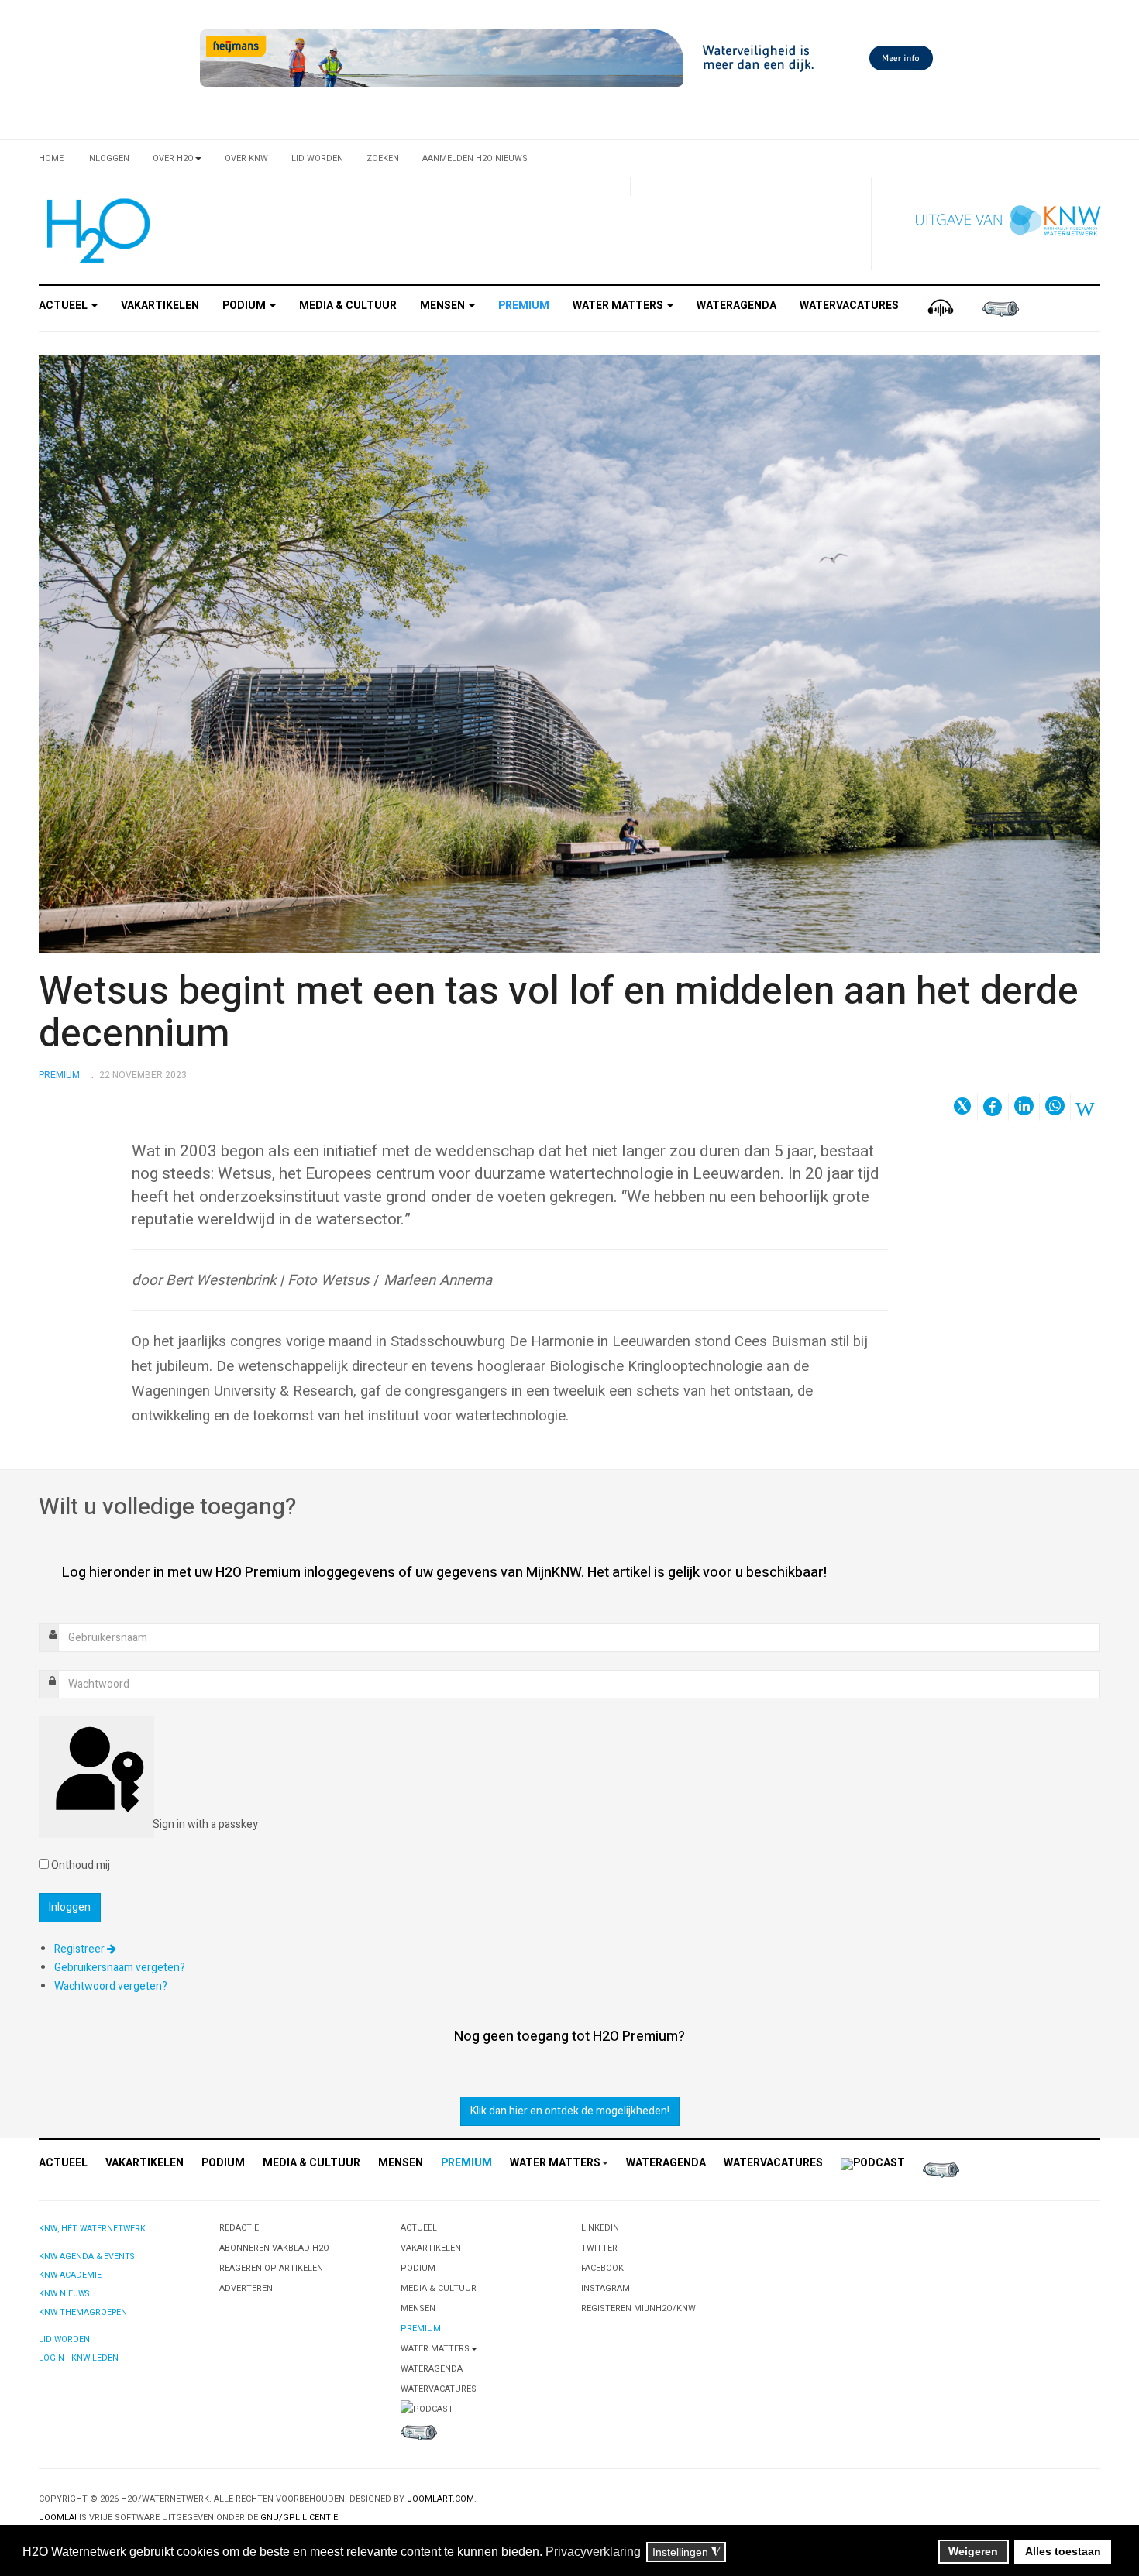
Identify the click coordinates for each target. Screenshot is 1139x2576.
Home (51, 158)
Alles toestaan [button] (1063, 2551)
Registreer (81, 1949)
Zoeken (383, 158)
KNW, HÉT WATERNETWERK (92, 2229)
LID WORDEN (64, 2339)
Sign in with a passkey (152, 1824)
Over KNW (246, 158)
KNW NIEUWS (64, 2294)
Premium (524, 306)
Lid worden (317, 158)
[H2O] (95, 231)
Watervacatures (849, 306)
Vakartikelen (160, 306)
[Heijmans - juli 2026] (569, 58)
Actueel (64, 306)
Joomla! (58, 2518)
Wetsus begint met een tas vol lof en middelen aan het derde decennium (559, 1013)
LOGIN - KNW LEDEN (79, 2358)
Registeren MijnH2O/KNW (638, 2308)
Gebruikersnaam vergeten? (120, 1968)
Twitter (599, 2248)
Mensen (444, 306)
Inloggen (108, 158)
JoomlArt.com (440, 2499)
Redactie (239, 2228)
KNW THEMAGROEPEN (83, 2312)
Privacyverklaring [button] (593, 2552)
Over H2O (173, 158)
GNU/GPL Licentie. (300, 2518)
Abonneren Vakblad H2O (274, 2248)
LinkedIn (600, 2228)
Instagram (606, 2288)
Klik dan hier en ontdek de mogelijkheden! (570, 2111)
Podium (245, 306)
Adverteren (246, 2288)
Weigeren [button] (973, 2551)
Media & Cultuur (348, 306)
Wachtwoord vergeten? (111, 1986)
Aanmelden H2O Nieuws (475, 158)
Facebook (602, 2268)
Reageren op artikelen (271, 2268)
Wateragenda (736, 306)
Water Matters (619, 306)
